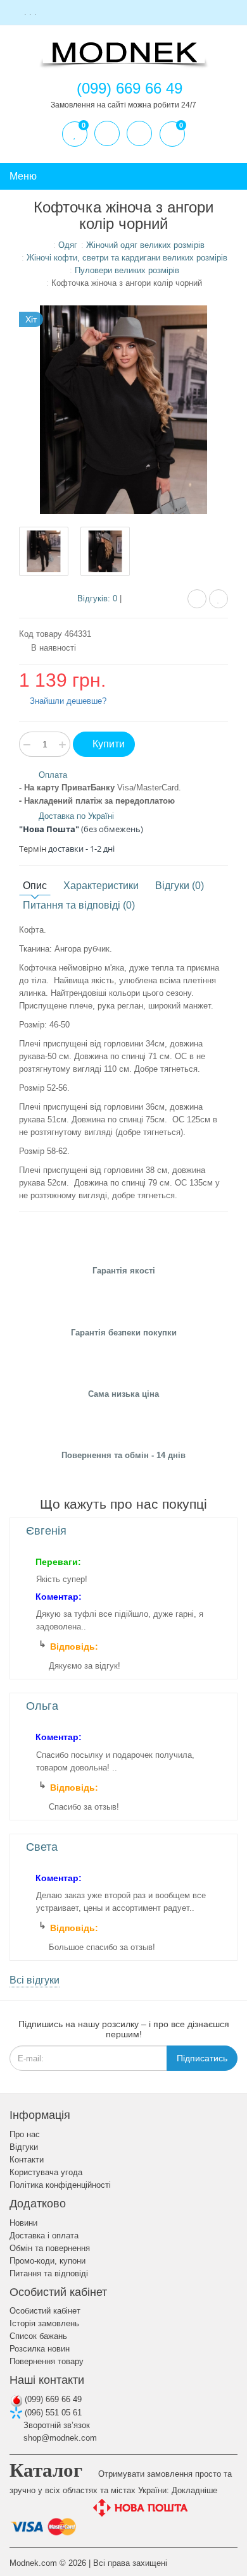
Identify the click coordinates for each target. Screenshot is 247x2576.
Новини (23, 2223)
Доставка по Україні (76, 816)
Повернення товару (47, 2361)
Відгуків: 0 (97, 598)
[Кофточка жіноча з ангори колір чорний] (44, 551)
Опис (35, 886)
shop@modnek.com (59, 2438)
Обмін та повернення (50, 2248)
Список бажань (38, 2336)
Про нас (25, 2134)
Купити (107, 744)
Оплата (53, 775)
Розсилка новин (40, 2349)
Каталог (46, 2470)
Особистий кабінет (45, 2311)
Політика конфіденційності (60, 2185)
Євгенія (46, 1531)
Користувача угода (46, 2172)
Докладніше (194, 2490)
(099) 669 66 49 (52, 2399)
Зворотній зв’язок (55, 2425)
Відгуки (24, 2147)
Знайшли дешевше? (67, 701)
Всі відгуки (35, 1980)
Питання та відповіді (49, 2273)
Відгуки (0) (180, 886)
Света (42, 1847)
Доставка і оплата (44, 2236)
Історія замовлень (44, 2323)
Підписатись (202, 2058)
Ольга (42, 1706)
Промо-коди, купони (47, 2261)
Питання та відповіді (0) (79, 905)
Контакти (27, 2160)
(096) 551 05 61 (52, 2413)
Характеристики (101, 886)
